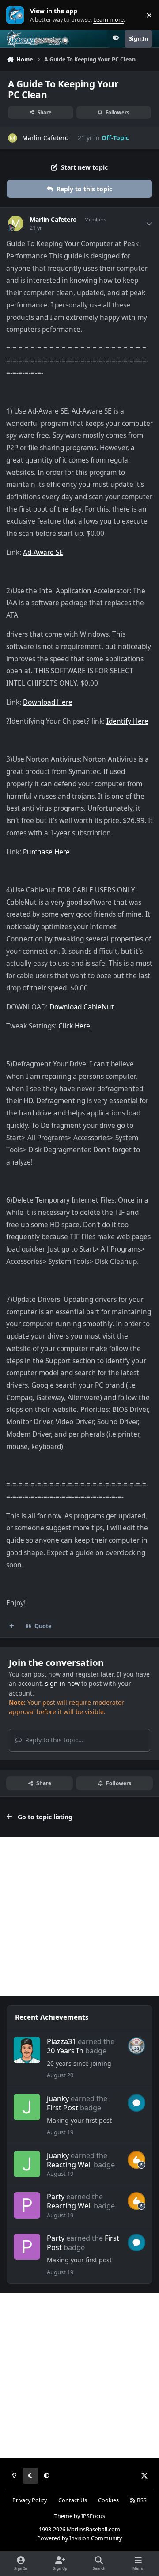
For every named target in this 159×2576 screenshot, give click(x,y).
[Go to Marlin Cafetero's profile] (13, 138)
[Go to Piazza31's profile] (27, 2050)
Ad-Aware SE (43, 552)
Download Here (48, 702)
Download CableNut (82, 1007)
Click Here (74, 1026)
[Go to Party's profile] (27, 2205)
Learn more (17, 15)
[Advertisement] (79, 1916)
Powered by (79, 2538)
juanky (58, 2098)
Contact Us (73, 2500)
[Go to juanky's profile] (27, 2107)
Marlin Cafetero (45, 138)
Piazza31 (61, 2041)
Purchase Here (46, 852)
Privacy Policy (30, 2500)
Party (56, 2197)
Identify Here (127, 721)
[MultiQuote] (12, 1626)
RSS (141, 2500)
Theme (63, 2516)
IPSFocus (93, 2516)
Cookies (108, 2500)
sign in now (62, 1683)
